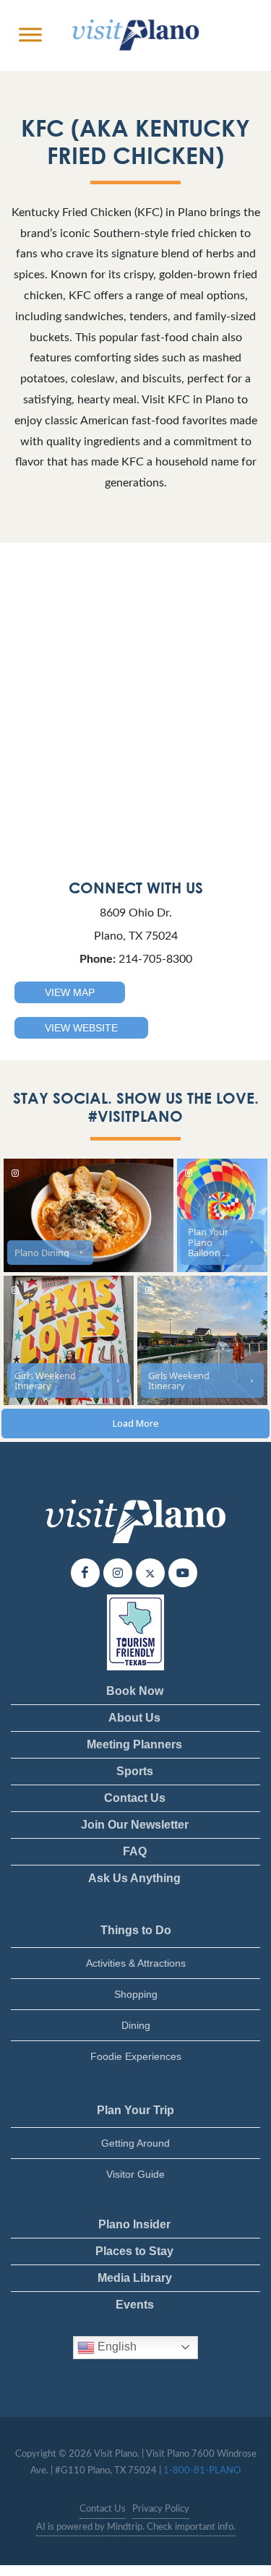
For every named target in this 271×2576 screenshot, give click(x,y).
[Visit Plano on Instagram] (118, 1573)
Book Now (135, 1691)
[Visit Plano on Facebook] (85, 1573)
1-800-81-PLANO (202, 2471)
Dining (136, 2025)
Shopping (136, 1994)
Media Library (135, 2278)
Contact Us (135, 1798)
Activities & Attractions (136, 1963)
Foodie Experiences (136, 2056)
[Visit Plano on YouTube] (183, 1573)
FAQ (135, 1851)
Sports (135, 1771)
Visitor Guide (135, 2174)
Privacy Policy (161, 2509)
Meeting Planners (134, 1744)
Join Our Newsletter (135, 1825)
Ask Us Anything (134, 1878)
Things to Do (136, 1930)
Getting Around (135, 2143)
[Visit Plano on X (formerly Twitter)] (150, 1573)
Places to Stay (134, 2251)
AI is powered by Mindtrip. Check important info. (136, 2527)
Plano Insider (134, 2224)
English (116, 2347)
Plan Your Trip (135, 2110)
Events (135, 2305)
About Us (134, 1718)
